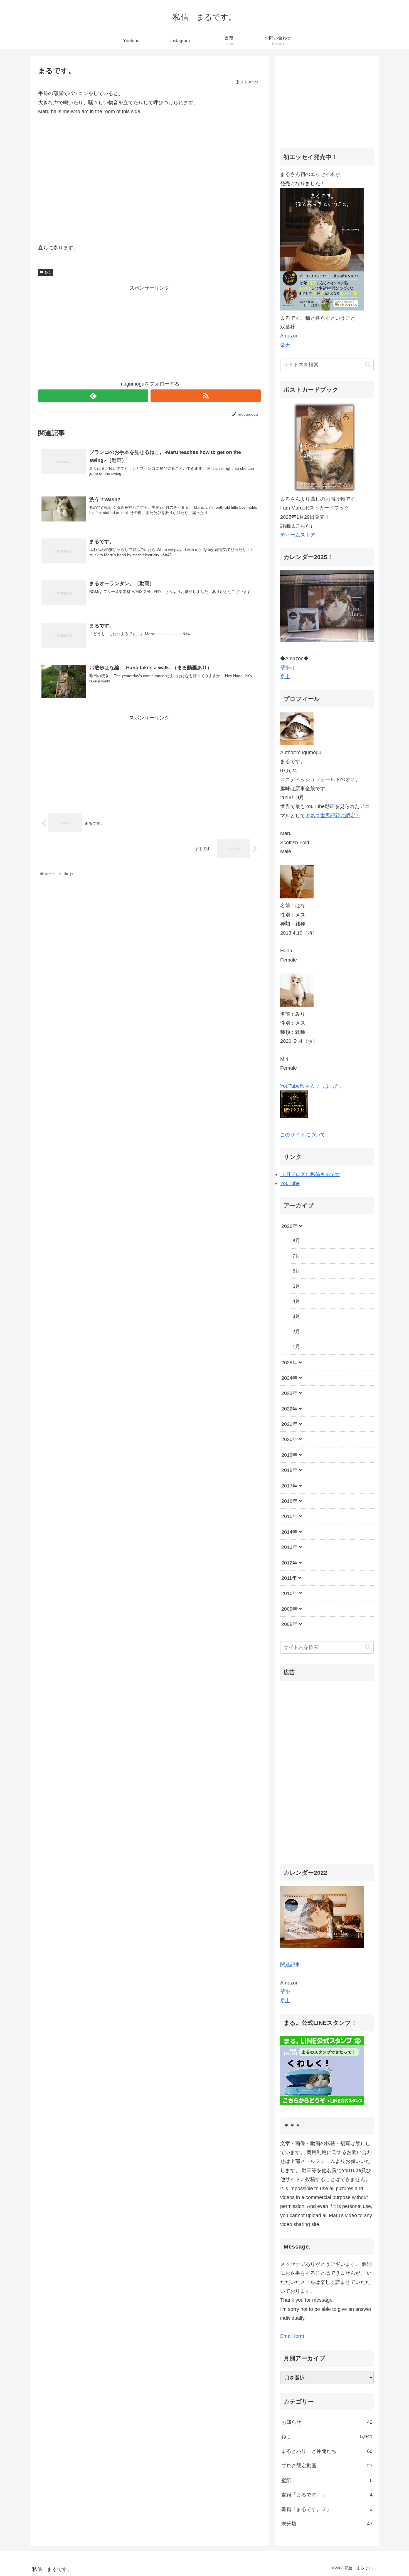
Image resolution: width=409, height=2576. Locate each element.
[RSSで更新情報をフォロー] (206, 396)
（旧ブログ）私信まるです (310, 1174)
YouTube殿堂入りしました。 (312, 1086)
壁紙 (327, 2480)
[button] (368, 365)
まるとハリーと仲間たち (327, 2451)
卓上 (285, 677)
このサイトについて (303, 1135)
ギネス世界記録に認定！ (333, 816)
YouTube (290, 1183)
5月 (296, 1286)
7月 (296, 1256)
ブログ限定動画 (327, 2466)
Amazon (289, 336)
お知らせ (327, 2422)
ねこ (48, 272)
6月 (296, 1271)
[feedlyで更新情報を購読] (93, 396)
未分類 (327, 2524)
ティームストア (298, 535)
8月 (296, 1241)
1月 (296, 1347)
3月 (296, 1316)
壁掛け (288, 668)
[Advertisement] (149, 332)
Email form (292, 2336)
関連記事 (290, 1964)
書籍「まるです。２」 (327, 2509)
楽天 (285, 345)
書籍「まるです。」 (327, 2495)
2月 (296, 1332)
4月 (296, 1301)
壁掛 (285, 1992)
